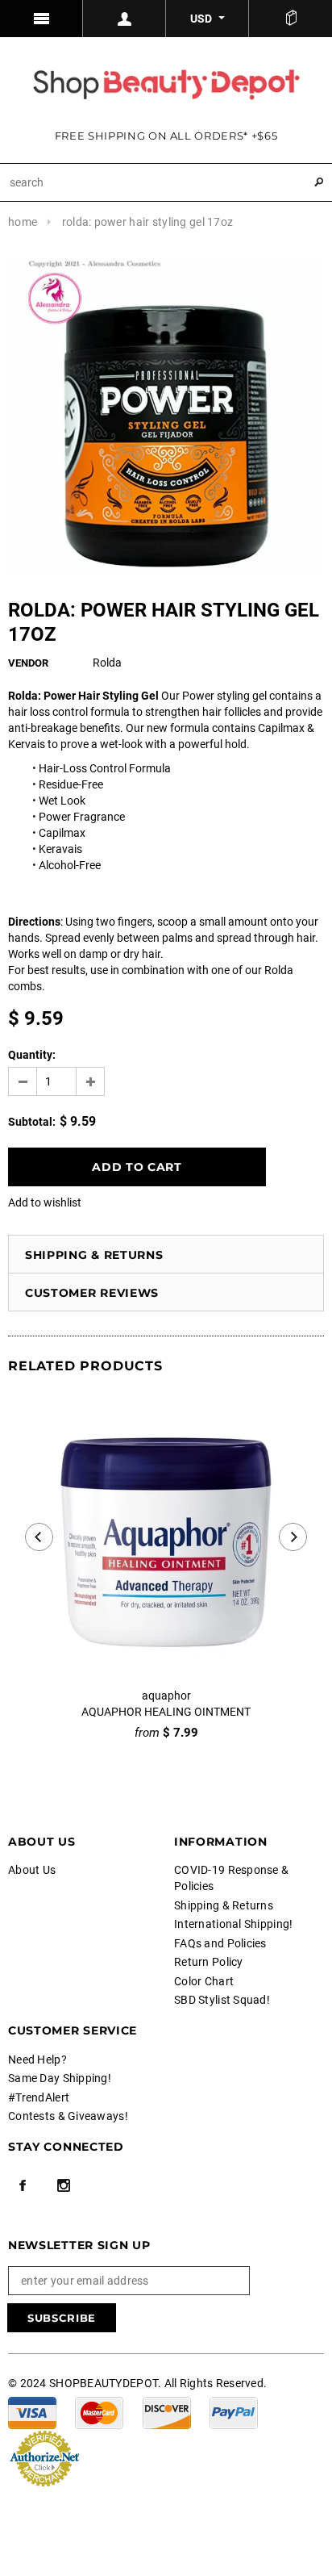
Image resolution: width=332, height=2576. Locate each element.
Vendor (28, 663)
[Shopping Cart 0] (290, 19)
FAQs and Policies (220, 1943)
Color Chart (204, 1981)
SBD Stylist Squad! (222, 2000)
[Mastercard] (99, 2412)
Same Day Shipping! (60, 2078)
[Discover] (167, 2412)
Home (23, 222)
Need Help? (37, 2060)
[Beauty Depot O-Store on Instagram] (64, 2185)
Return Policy (209, 1962)
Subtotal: (32, 1122)
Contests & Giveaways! (68, 2116)
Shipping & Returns (94, 1255)
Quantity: (32, 1055)
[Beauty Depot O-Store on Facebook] (23, 2185)
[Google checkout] (44, 2457)
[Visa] (32, 2412)
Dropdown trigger (124, 19)
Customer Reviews (92, 1293)
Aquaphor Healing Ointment (166, 1712)
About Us (32, 1870)
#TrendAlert (39, 2097)
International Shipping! (233, 1924)
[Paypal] (234, 2412)
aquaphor (166, 1696)
